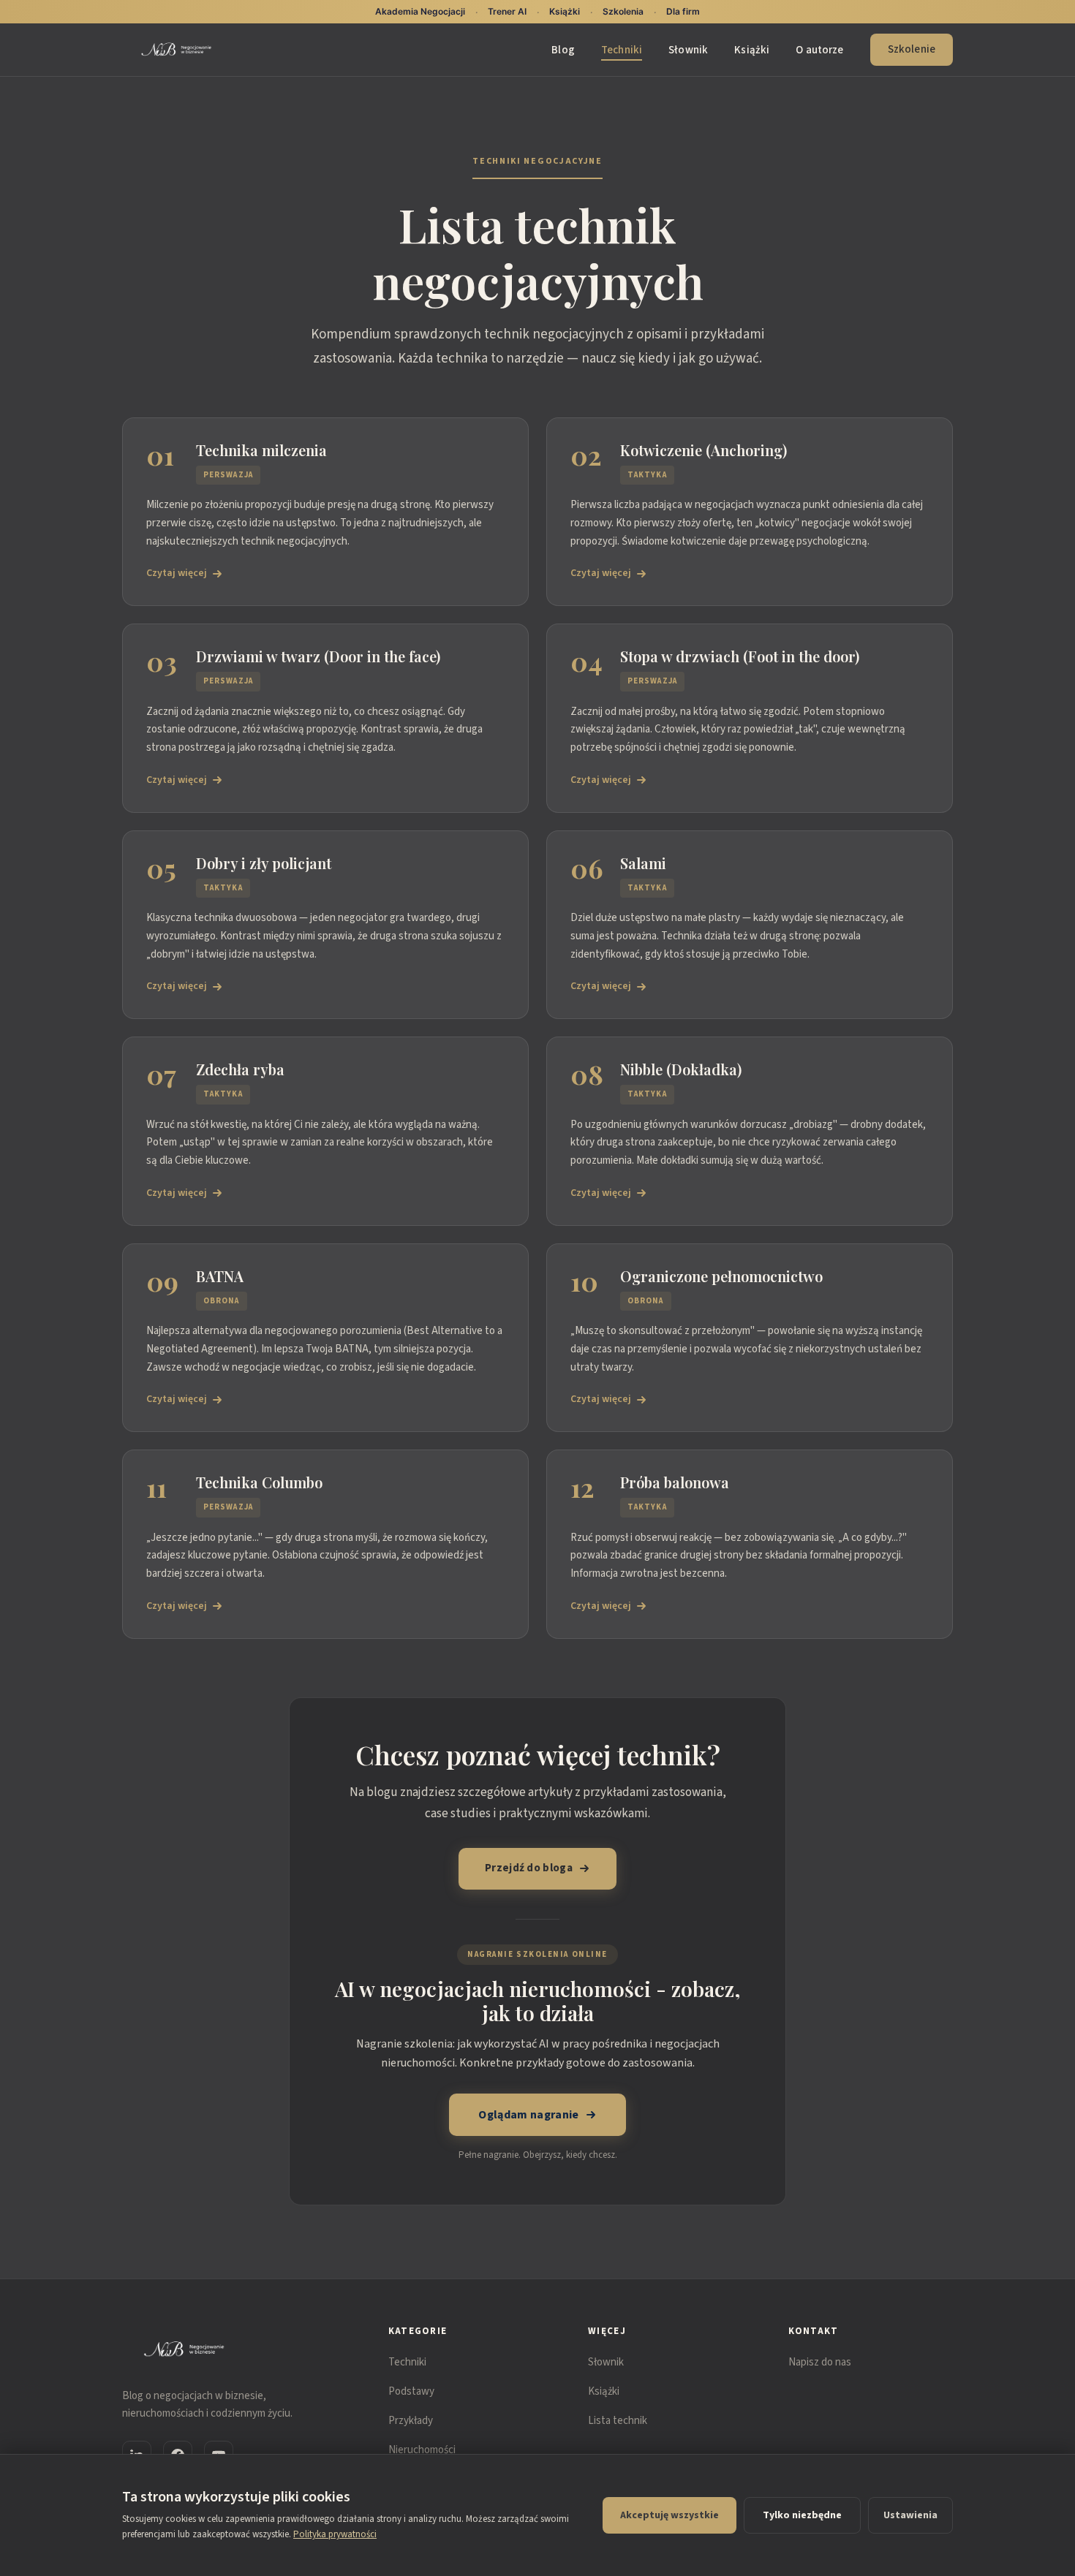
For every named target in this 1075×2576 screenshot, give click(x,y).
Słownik (688, 50)
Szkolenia (623, 11)
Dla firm (683, 11)
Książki (752, 50)
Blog (563, 50)
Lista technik (618, 2421)
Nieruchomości (422, 2450)
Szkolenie (912, 49)
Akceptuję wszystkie (669, 2515)
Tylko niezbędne (802, 2515)
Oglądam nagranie (528, 2115)
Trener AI (507, 11)
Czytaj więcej (177, 573)
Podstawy (411, 2391)
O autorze (819, 50)
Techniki (622, 50)
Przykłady (411, 2421)
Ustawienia (910, 2515)
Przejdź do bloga (529, 1868)
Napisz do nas (820, 2362)
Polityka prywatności (335, 2534)
